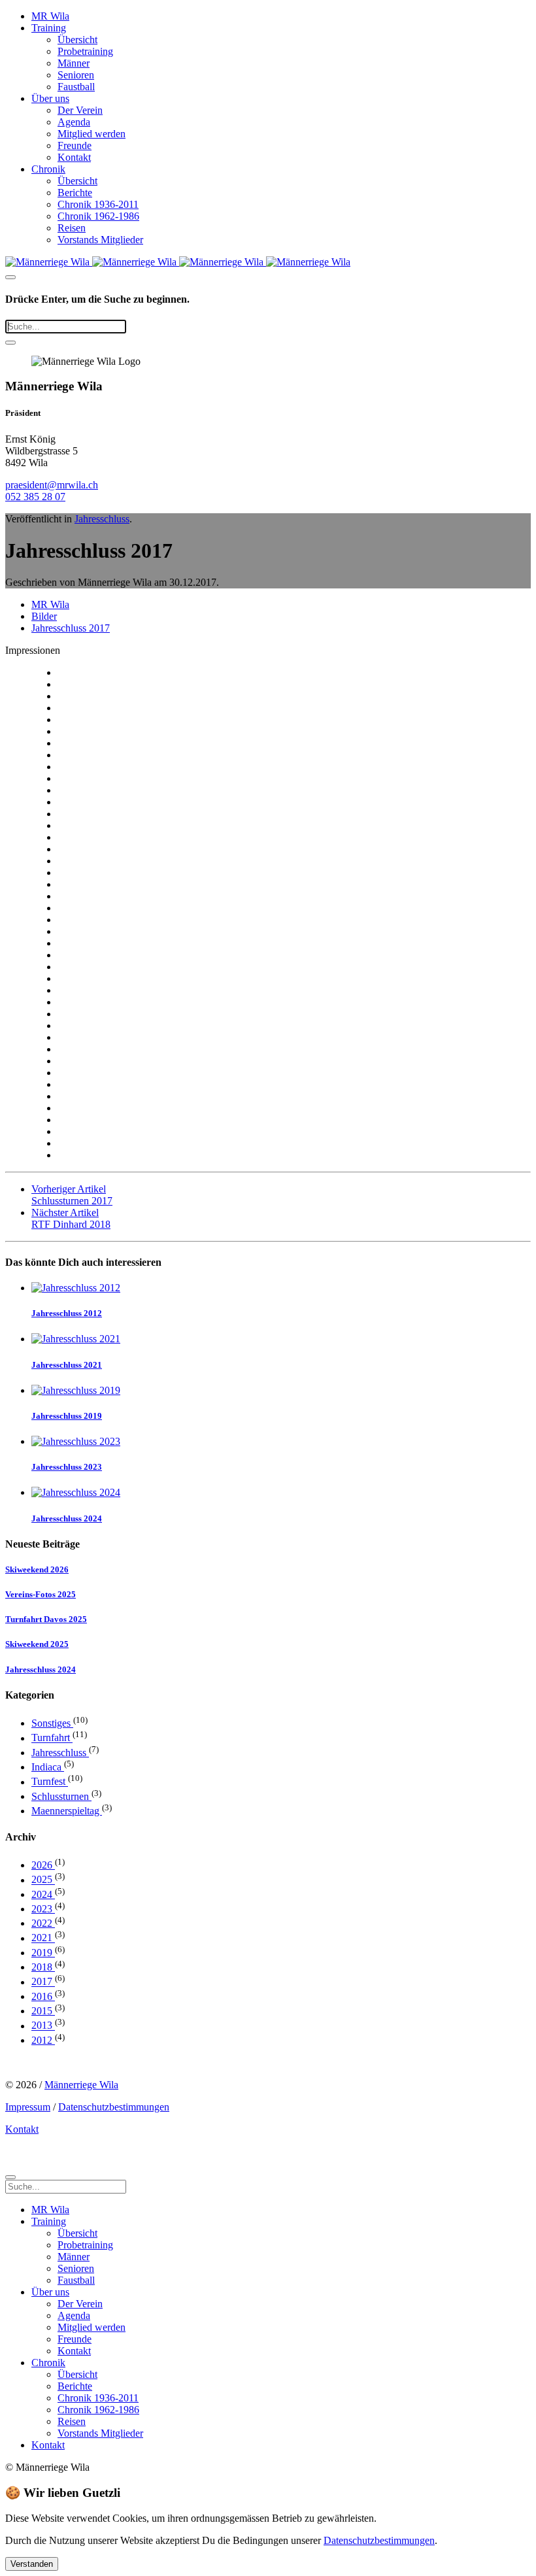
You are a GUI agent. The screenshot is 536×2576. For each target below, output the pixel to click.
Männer (74, 63)
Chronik (48, 169)
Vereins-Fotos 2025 (41, 1594)
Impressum (28, 2107)
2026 (43, 1865)
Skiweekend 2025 (37, 1644)
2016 (43, 1996)
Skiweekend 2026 (37, 1569)
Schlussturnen (61, 1796)
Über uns (50, 98)
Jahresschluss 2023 (67, 1467)
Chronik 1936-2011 (98, 204)
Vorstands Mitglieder (100, 240)
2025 (43, 1880)
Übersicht (77, 40)
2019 (43, 1953)
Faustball (76, 87)
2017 (43, 1982)
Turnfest (50, 1782)
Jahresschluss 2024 (67, 1518)
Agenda (74, 122)
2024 (43, 1894)
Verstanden (32, 2564)
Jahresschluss (102, 519)
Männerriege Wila (81, 2085)
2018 (43, 1967)
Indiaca (48, 1767)
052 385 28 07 (35, 497)
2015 (43, 2011)
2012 (43, 2040)
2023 (43, 1909)
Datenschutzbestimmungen (114, 2107)
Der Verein (80, 110)
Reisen (72, 228)
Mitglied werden (92, 134)
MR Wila (50, 16)
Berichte (75, 193)
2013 (43, 2026)
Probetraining (85, 51)
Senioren (76, 75)
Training (49, 28)
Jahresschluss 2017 (71, 628)
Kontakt (74, 157)
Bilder (44, 616)
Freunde (75, 145)
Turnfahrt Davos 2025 (46, 1619)
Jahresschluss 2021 (67, 1365)
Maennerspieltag (67, 1811)
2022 (43, 1923)
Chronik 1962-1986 (98, 216)
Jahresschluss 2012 (67, 1313)
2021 (43, 1938)
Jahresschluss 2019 (67, 1416)
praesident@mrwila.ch (52, 485)
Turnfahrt (52, 1738)
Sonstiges (52, 1723)
